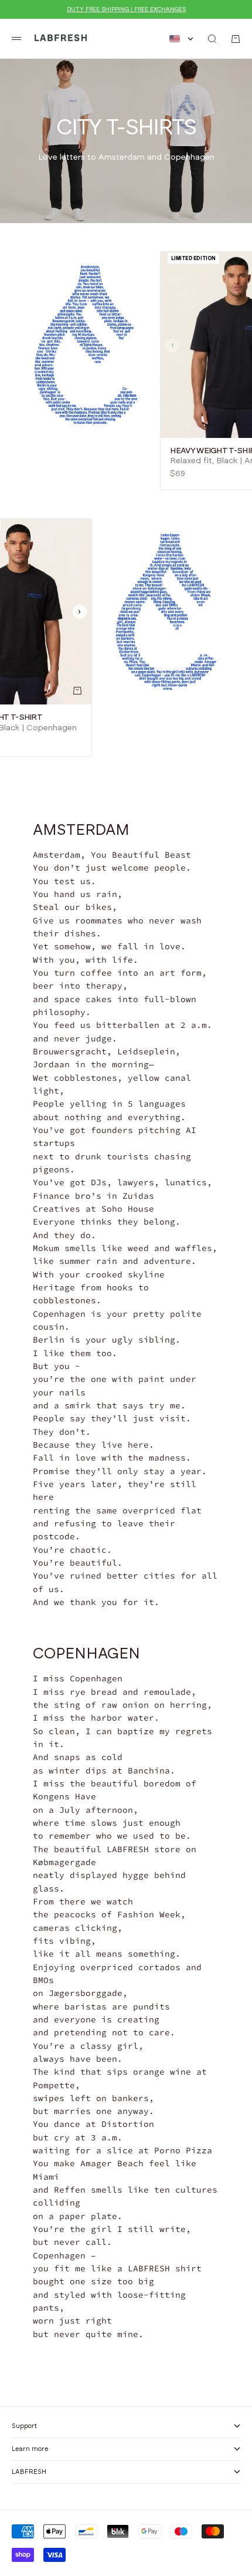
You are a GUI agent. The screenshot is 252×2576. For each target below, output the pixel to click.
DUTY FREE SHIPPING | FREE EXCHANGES (126, 9)
